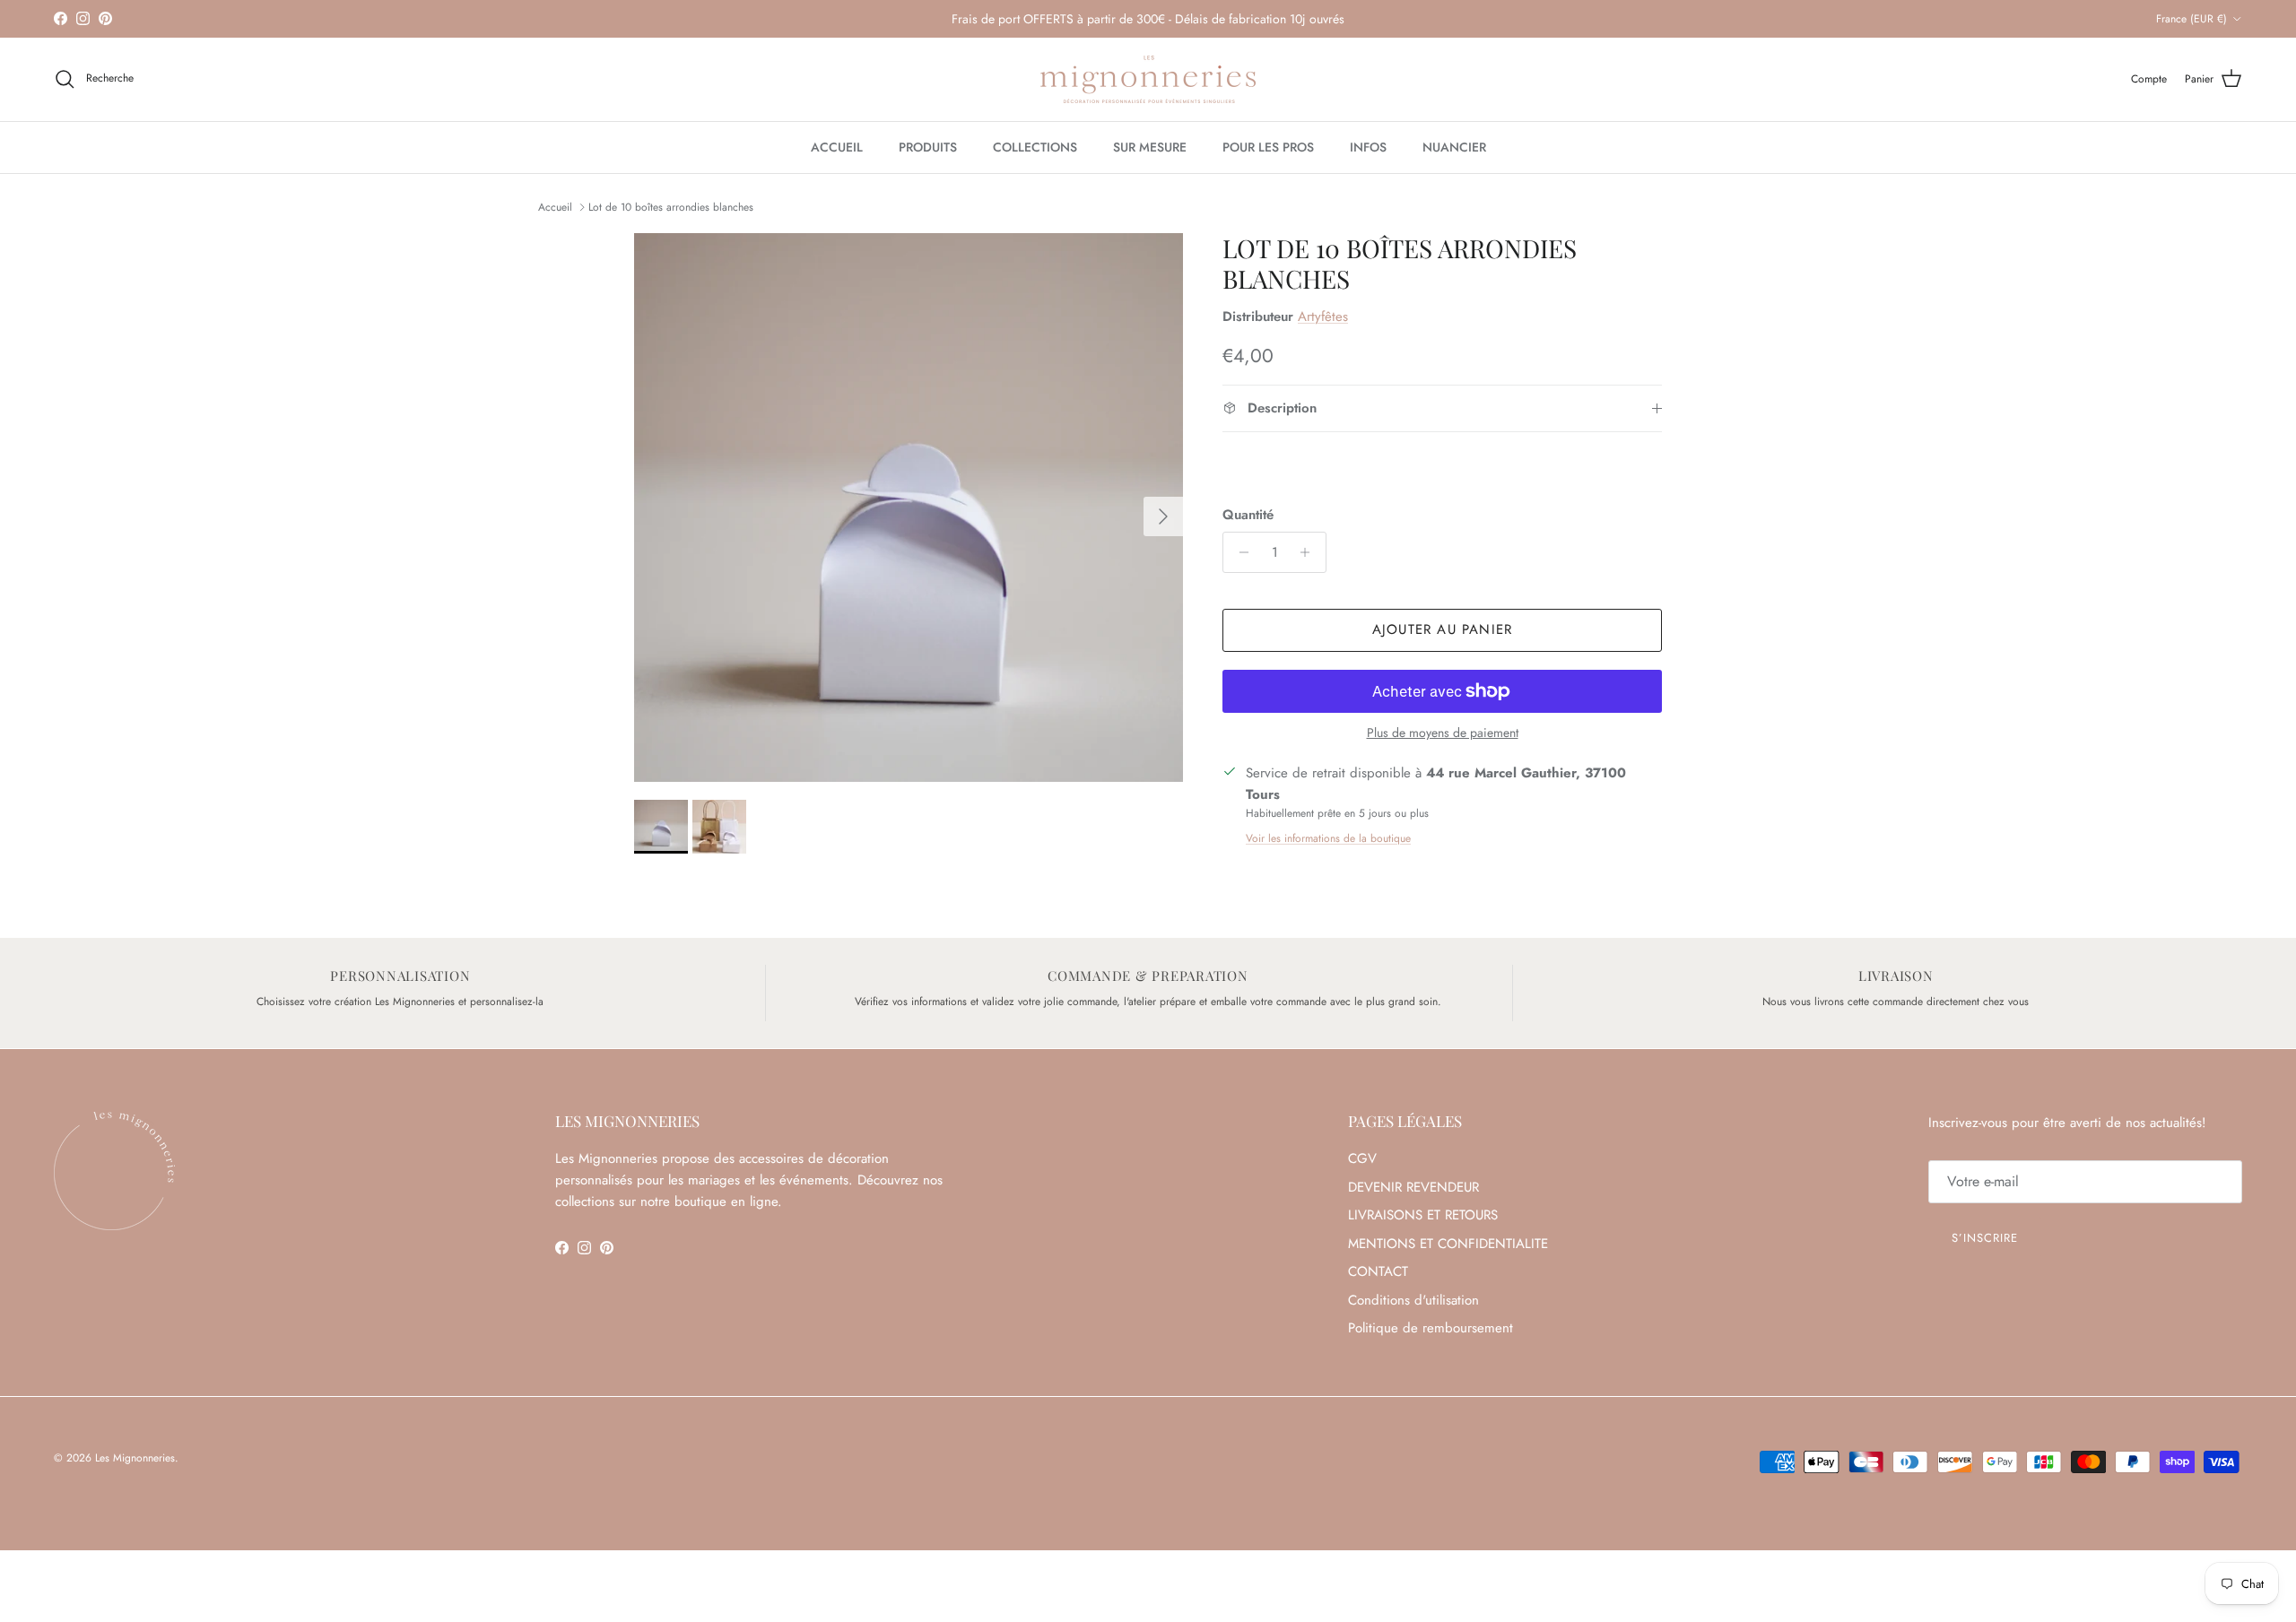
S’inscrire (1985, 1238)
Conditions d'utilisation (1413, 1300)
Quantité (1248, 515)
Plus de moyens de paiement (1443, 733)
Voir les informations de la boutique (1328, 838)
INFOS (1368, 147)
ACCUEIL (837, 147)
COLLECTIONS (1035, 147)
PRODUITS (928, 147)
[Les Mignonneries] (1148, 79)
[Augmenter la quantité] (1310, 552)
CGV (1362, 1158)
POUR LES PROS (1268, 147)
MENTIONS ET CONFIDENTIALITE (1448, 1244)
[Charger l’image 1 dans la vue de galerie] (909, 507)
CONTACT (1378, 1271)
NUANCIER (1454, 147)
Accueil (555, 207)
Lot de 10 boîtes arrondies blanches (671, 207)
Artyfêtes (1323, 317)
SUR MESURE (1150, 147)
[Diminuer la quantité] (1239, 552)
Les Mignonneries (135, 1458)
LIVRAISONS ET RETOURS (1423, 1215)
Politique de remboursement (1431, 1328)
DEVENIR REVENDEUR (1413, 1187)
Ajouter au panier (1442, 629)
